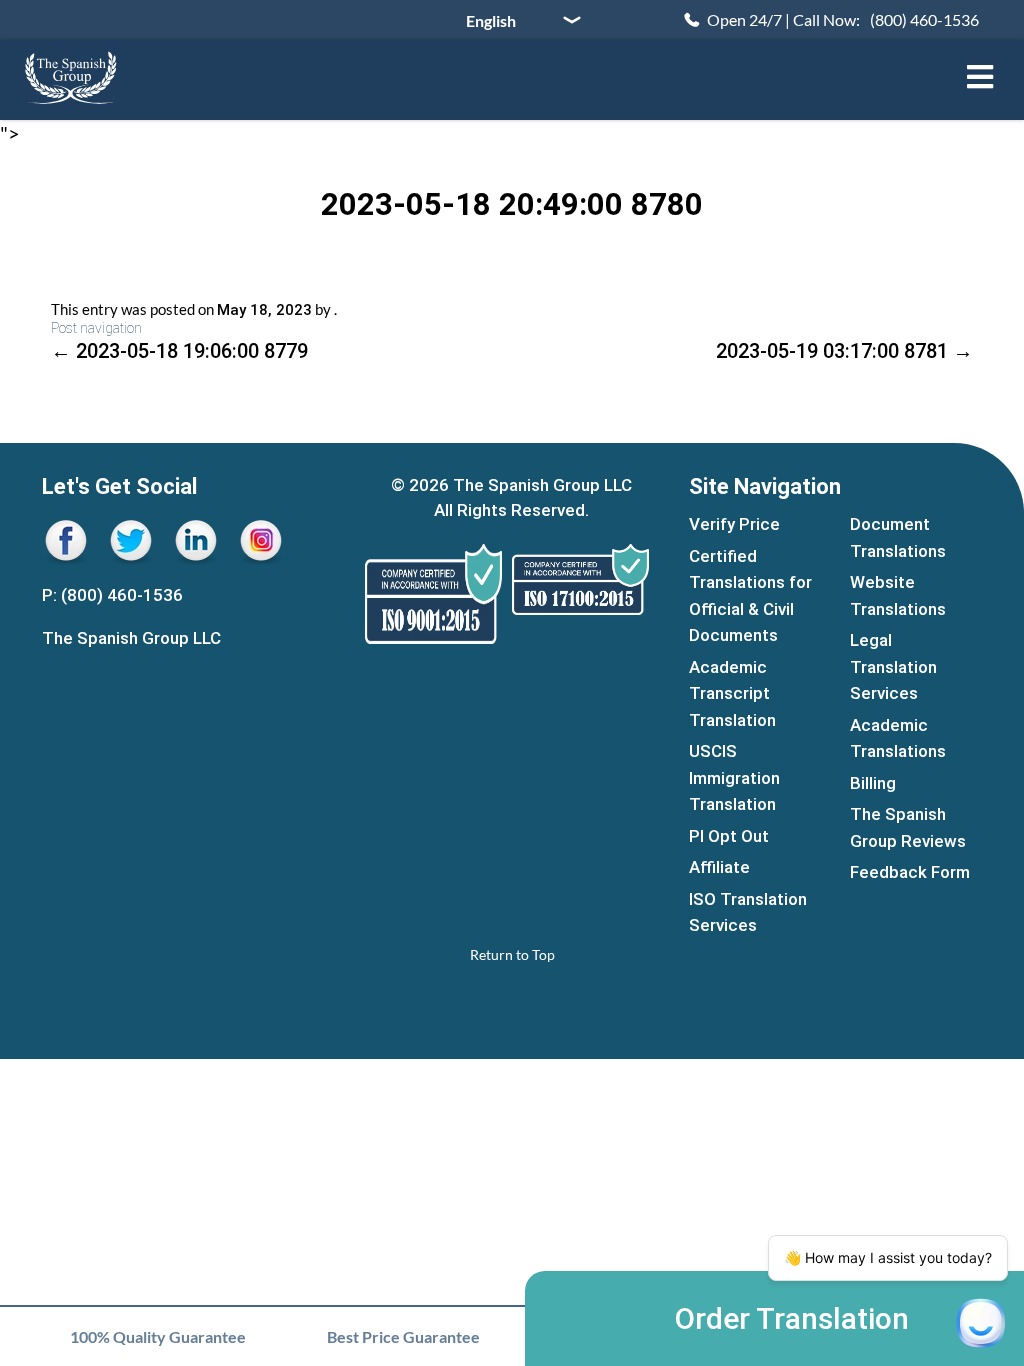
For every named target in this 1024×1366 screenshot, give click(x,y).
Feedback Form (910, 872)
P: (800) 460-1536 (112, 595)
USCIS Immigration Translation (734, 777)
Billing (873, 783)
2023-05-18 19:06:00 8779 (179, 351)
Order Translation (792, 1318)
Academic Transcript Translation (732, 693)
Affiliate (719, 867)
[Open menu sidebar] (980, 77)
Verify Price (734, 524)
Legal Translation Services (893, 666)
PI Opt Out (729, 836)
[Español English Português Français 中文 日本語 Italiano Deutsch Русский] (516, 20)
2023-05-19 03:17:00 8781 (844, 351)
